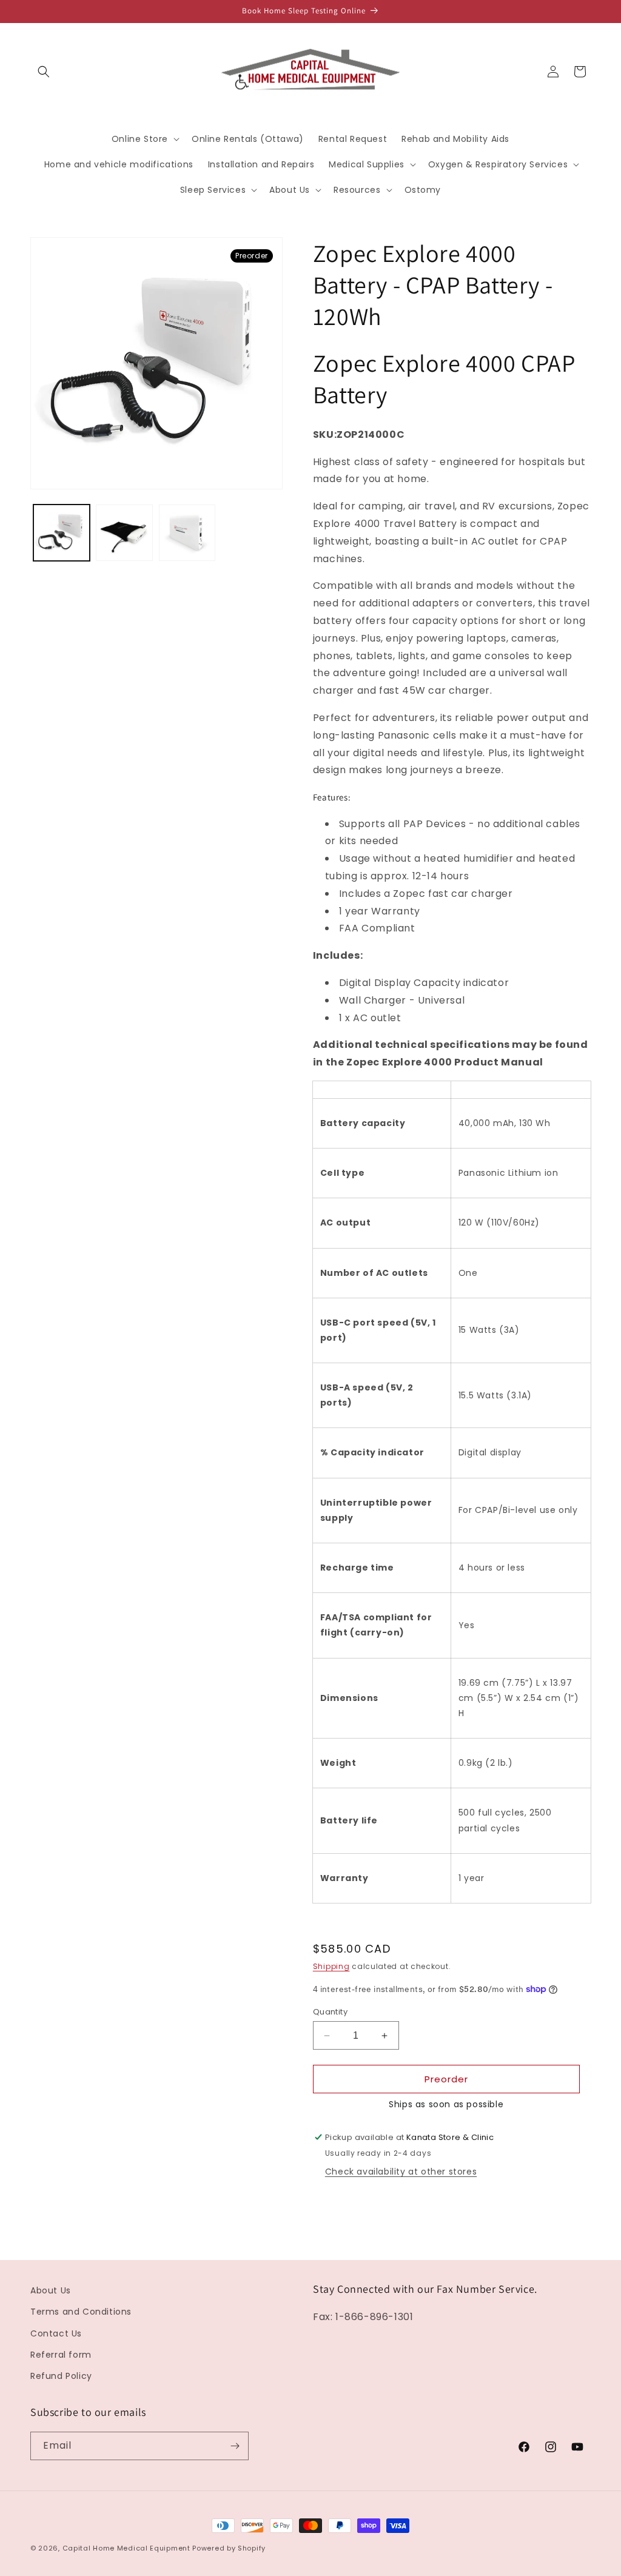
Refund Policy (61, 2376)
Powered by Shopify (229, 2548)
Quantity (330, 2012)
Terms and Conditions (81, 2312)
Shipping (331, 1966)
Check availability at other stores (401, 2172)
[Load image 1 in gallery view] (62, 533)
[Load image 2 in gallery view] (124, 533)
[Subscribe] (235, 2446)
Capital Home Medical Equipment (126, 2548)
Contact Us (56, 2333)
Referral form (61, 2355)
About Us (51, 2290)
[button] (44, 72)
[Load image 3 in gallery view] (187, 533)
